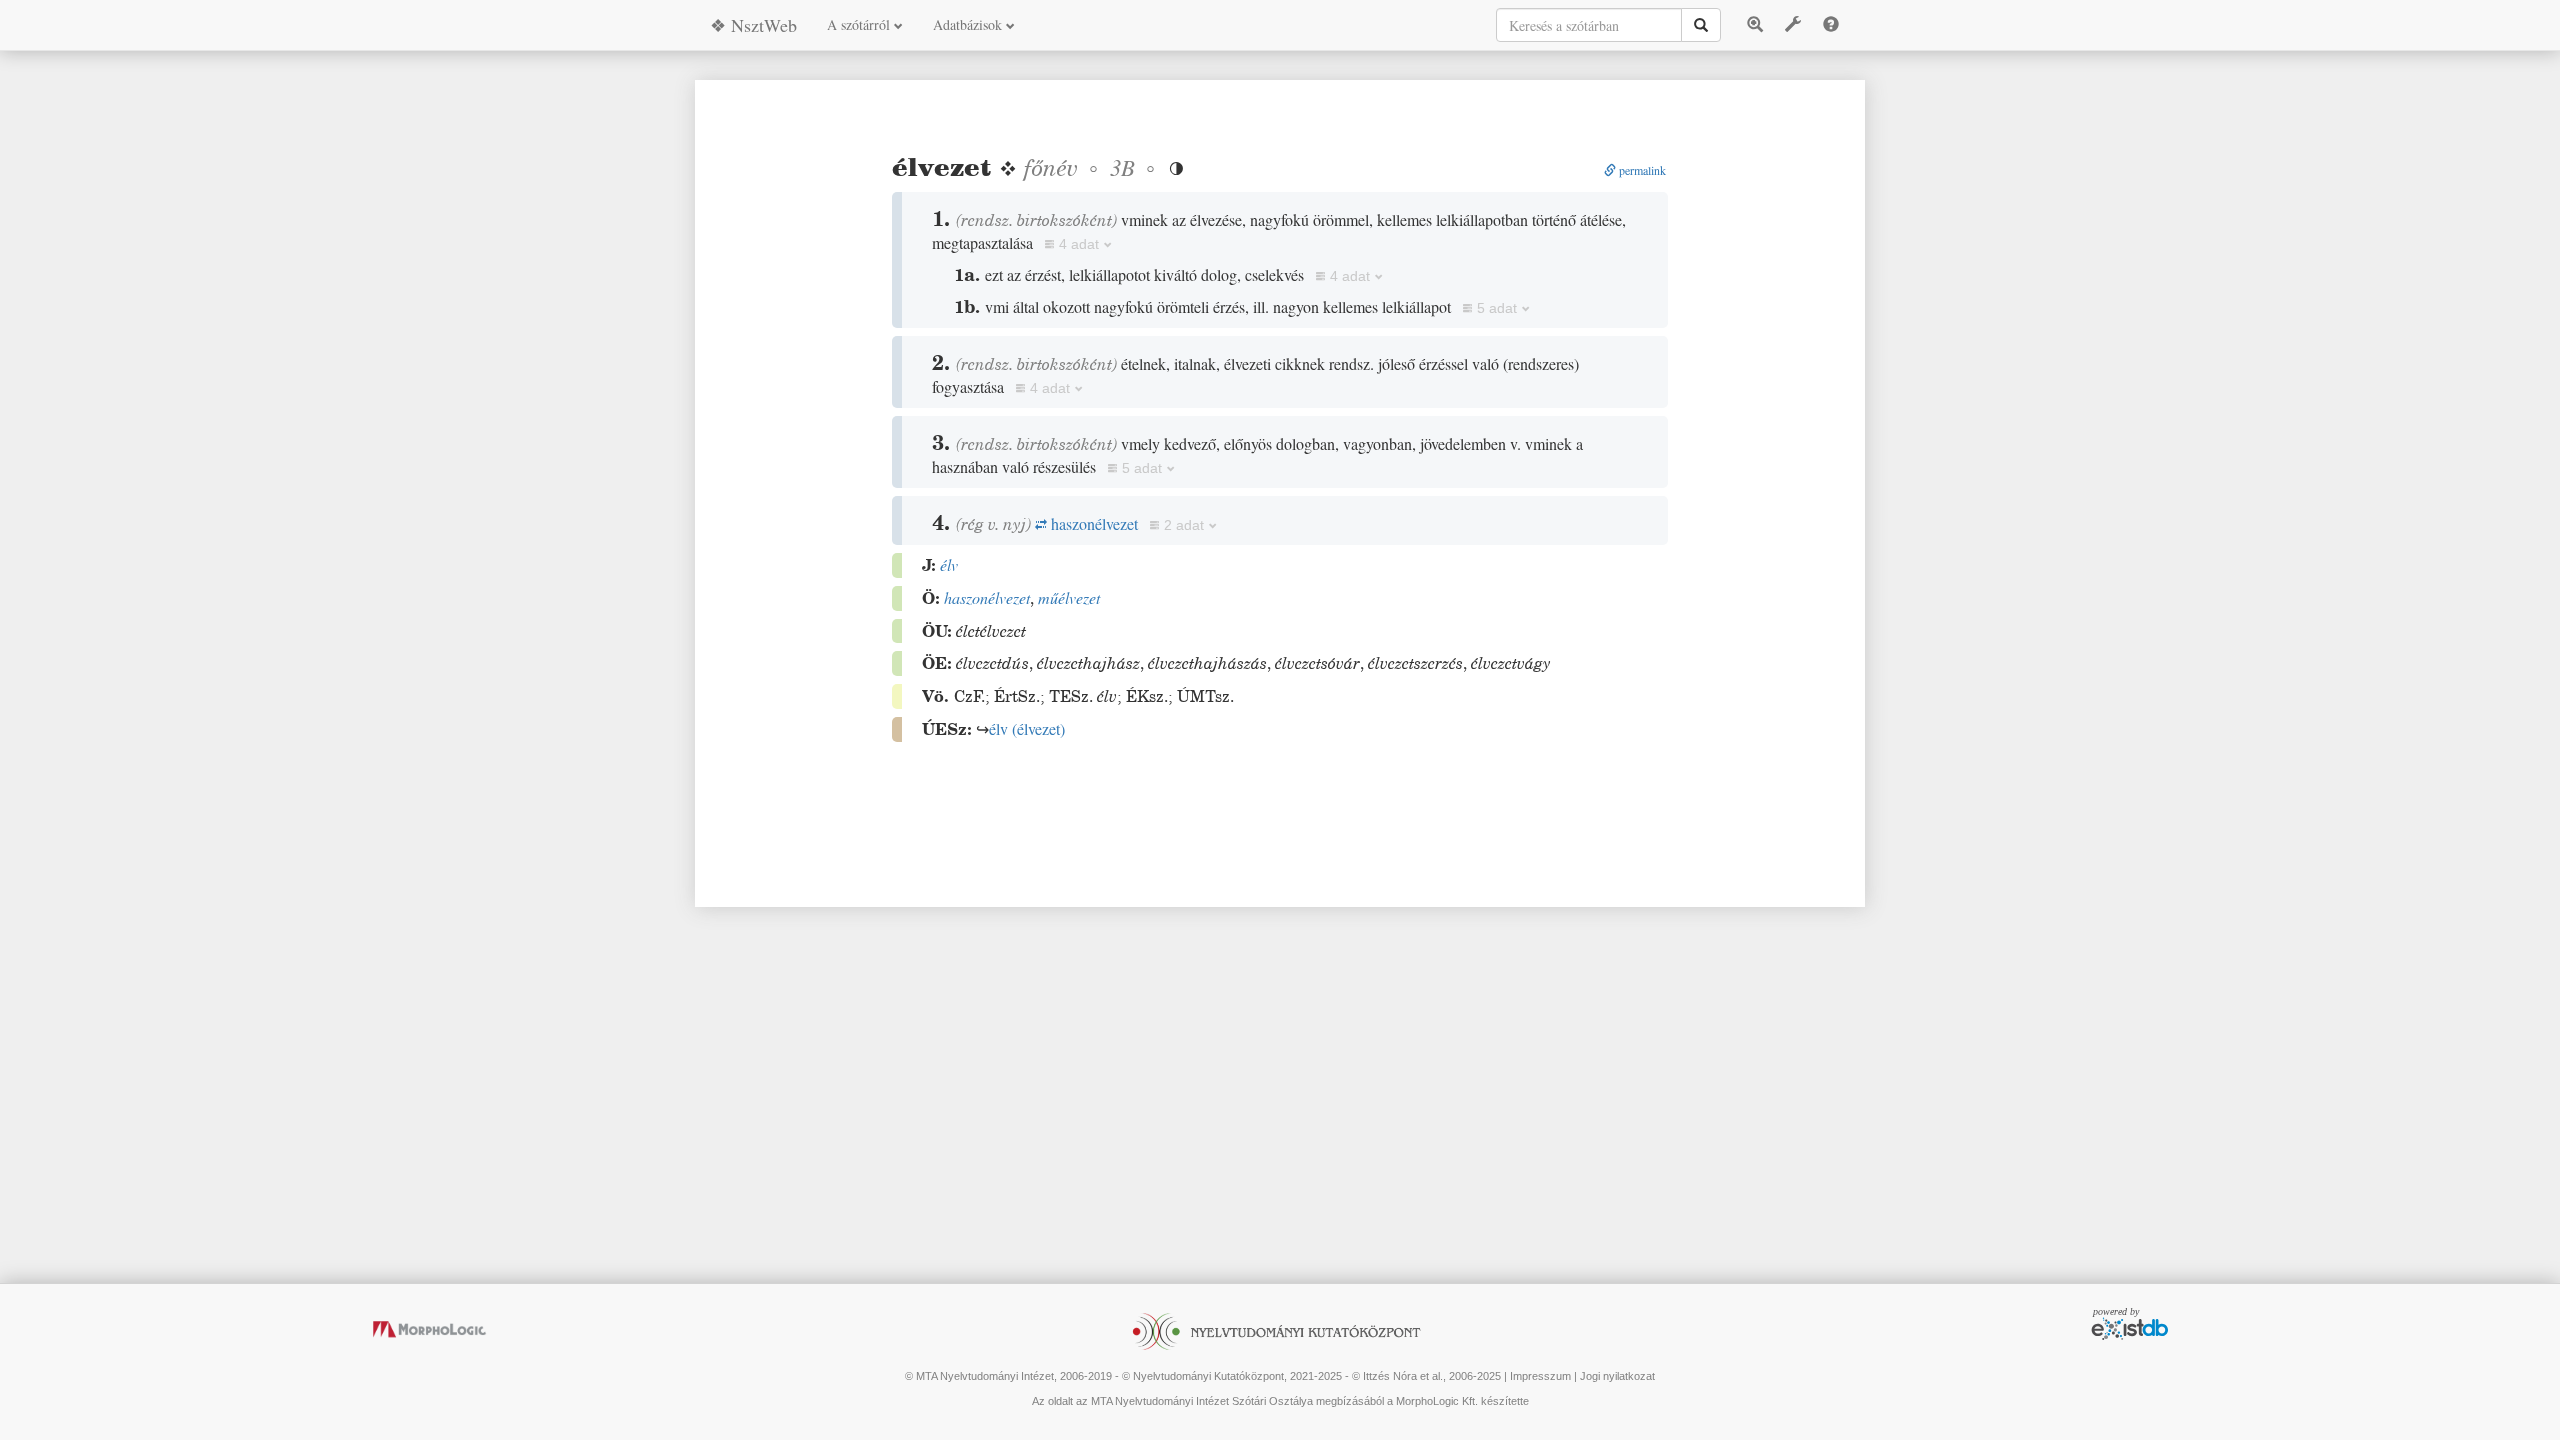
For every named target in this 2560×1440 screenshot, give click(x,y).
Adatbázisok (969, 24)
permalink (1641, 170)
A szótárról (860, 24)
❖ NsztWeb (753, 25)
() (1027, 728)
